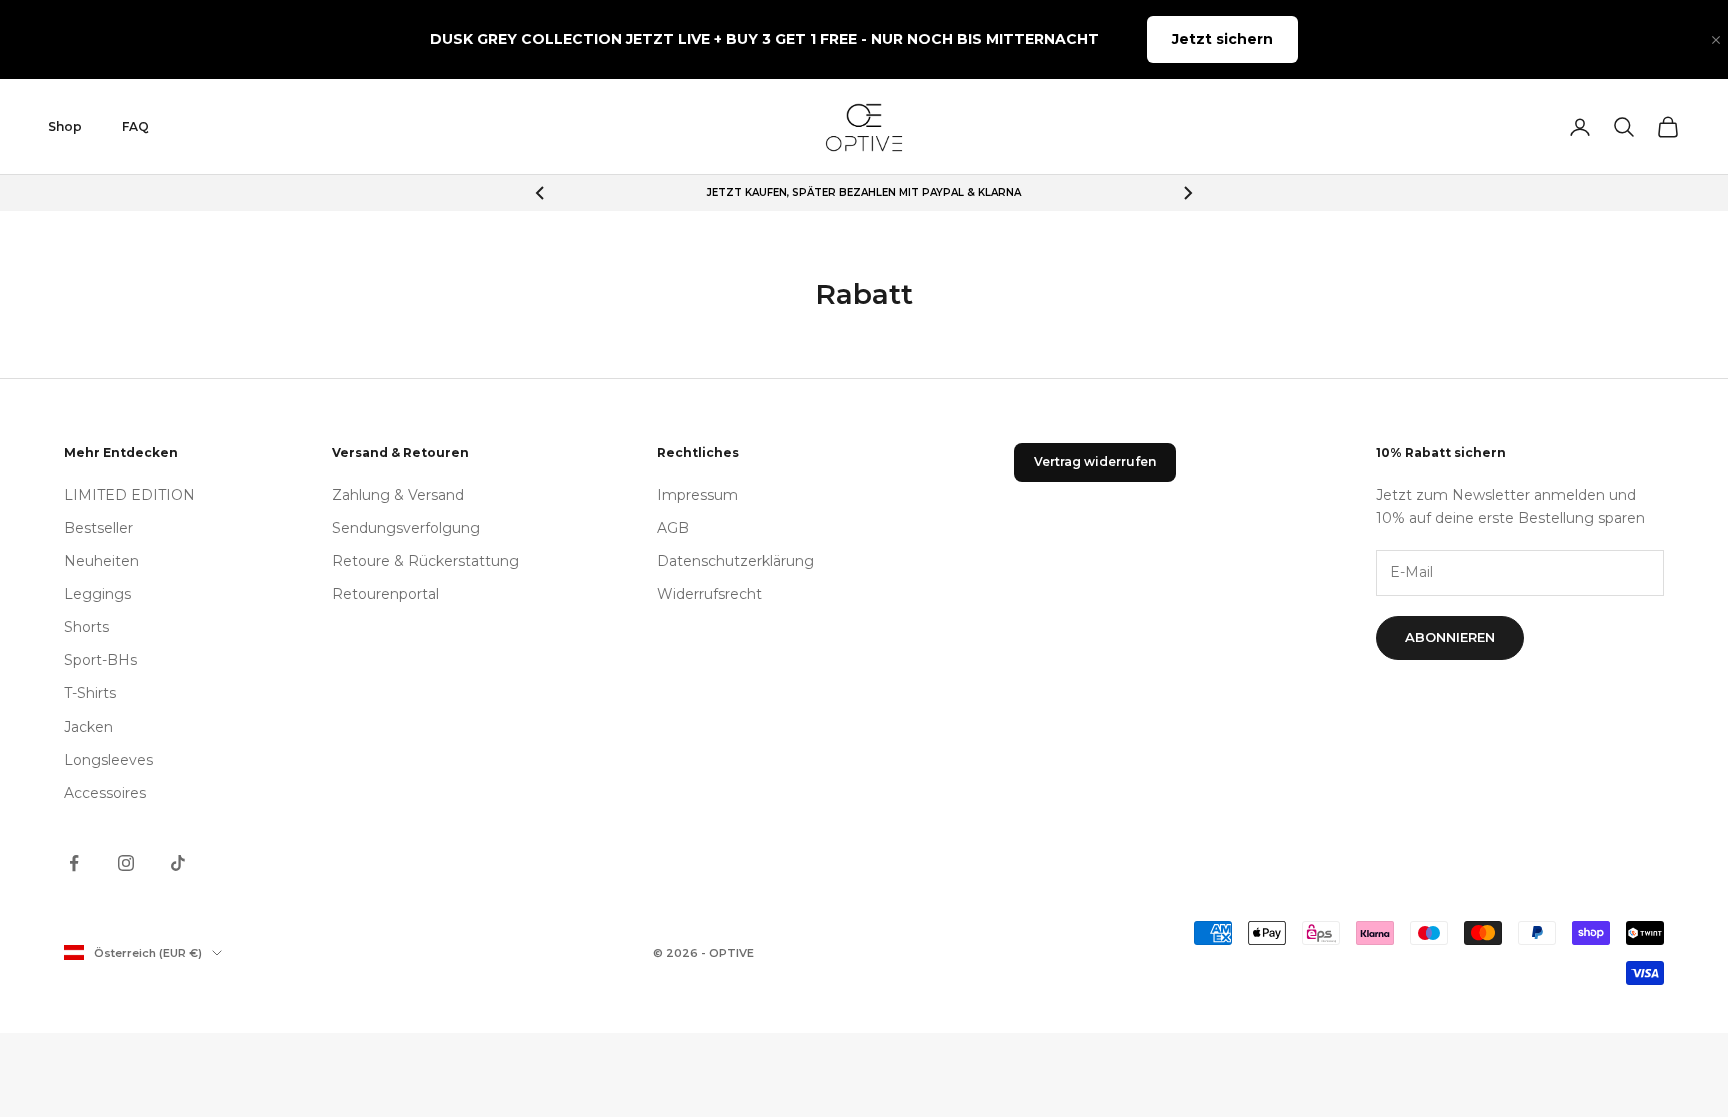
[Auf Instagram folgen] (126, 863)
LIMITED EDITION (129, 495)
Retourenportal (385, 594)
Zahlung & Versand (398, 495)
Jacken (88, 727)
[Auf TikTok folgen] (178, 863)
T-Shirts (90, 693)
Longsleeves (108, 760)
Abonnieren (1450, 637)
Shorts (86, 627)
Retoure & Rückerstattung (425, 561)
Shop (65, 126)
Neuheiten (101, 561)
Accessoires (105, 793)
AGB (673, 528)
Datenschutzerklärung (735, 561)
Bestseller (98, 528)
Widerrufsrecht (709, 594)
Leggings (97, 594)
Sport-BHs (100, 660)
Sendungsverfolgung (406, 528)
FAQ (135, 126)
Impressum (697, 495)
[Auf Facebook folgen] (74, 863)
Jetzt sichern (1222, 39)
